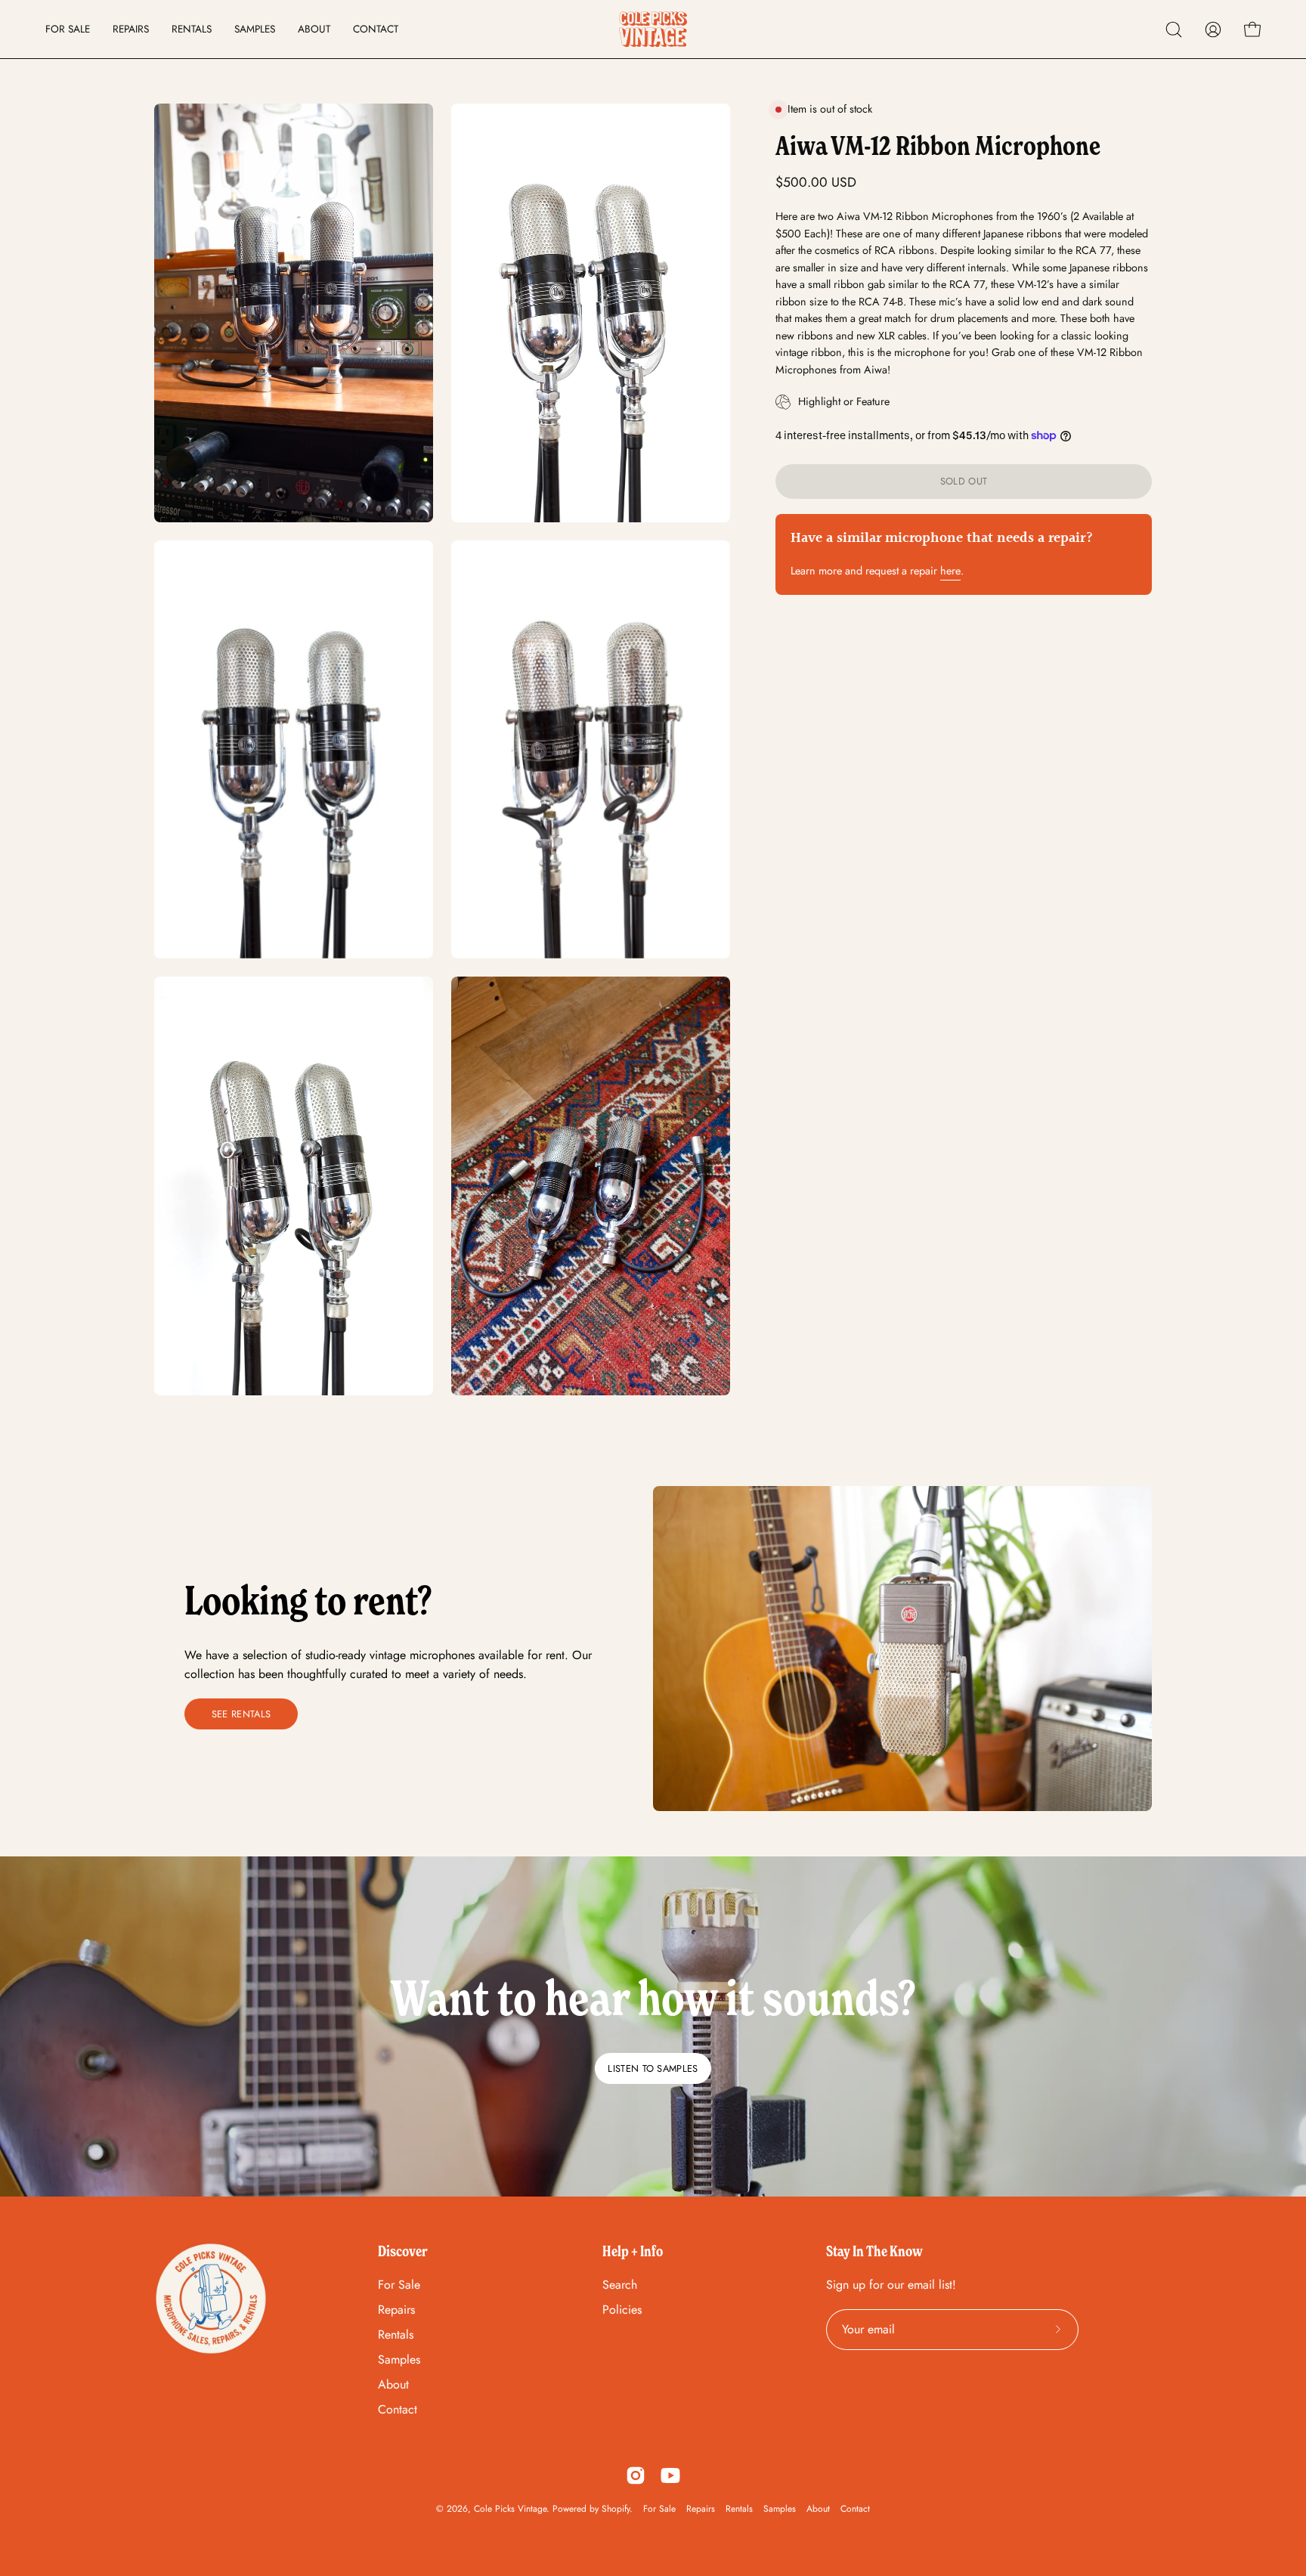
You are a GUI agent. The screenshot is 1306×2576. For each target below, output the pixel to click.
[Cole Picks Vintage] (653, 29)
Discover (403, 2251)
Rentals (396, 2334)
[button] (1174, 29)
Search (620, 2285)
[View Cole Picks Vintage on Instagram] (636, 2475)
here (950, 571)
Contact (398, 2409)
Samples (399, 2359)
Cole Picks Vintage (510, 2509)
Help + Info (633, 2251)
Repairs (396, 2310)
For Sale (399, 2285)
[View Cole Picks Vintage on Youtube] (670, 2475)
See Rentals (241, 1714)
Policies (622, 2310)
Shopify (616, 2509)
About (393, 2384)
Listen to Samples (653, 2068)
